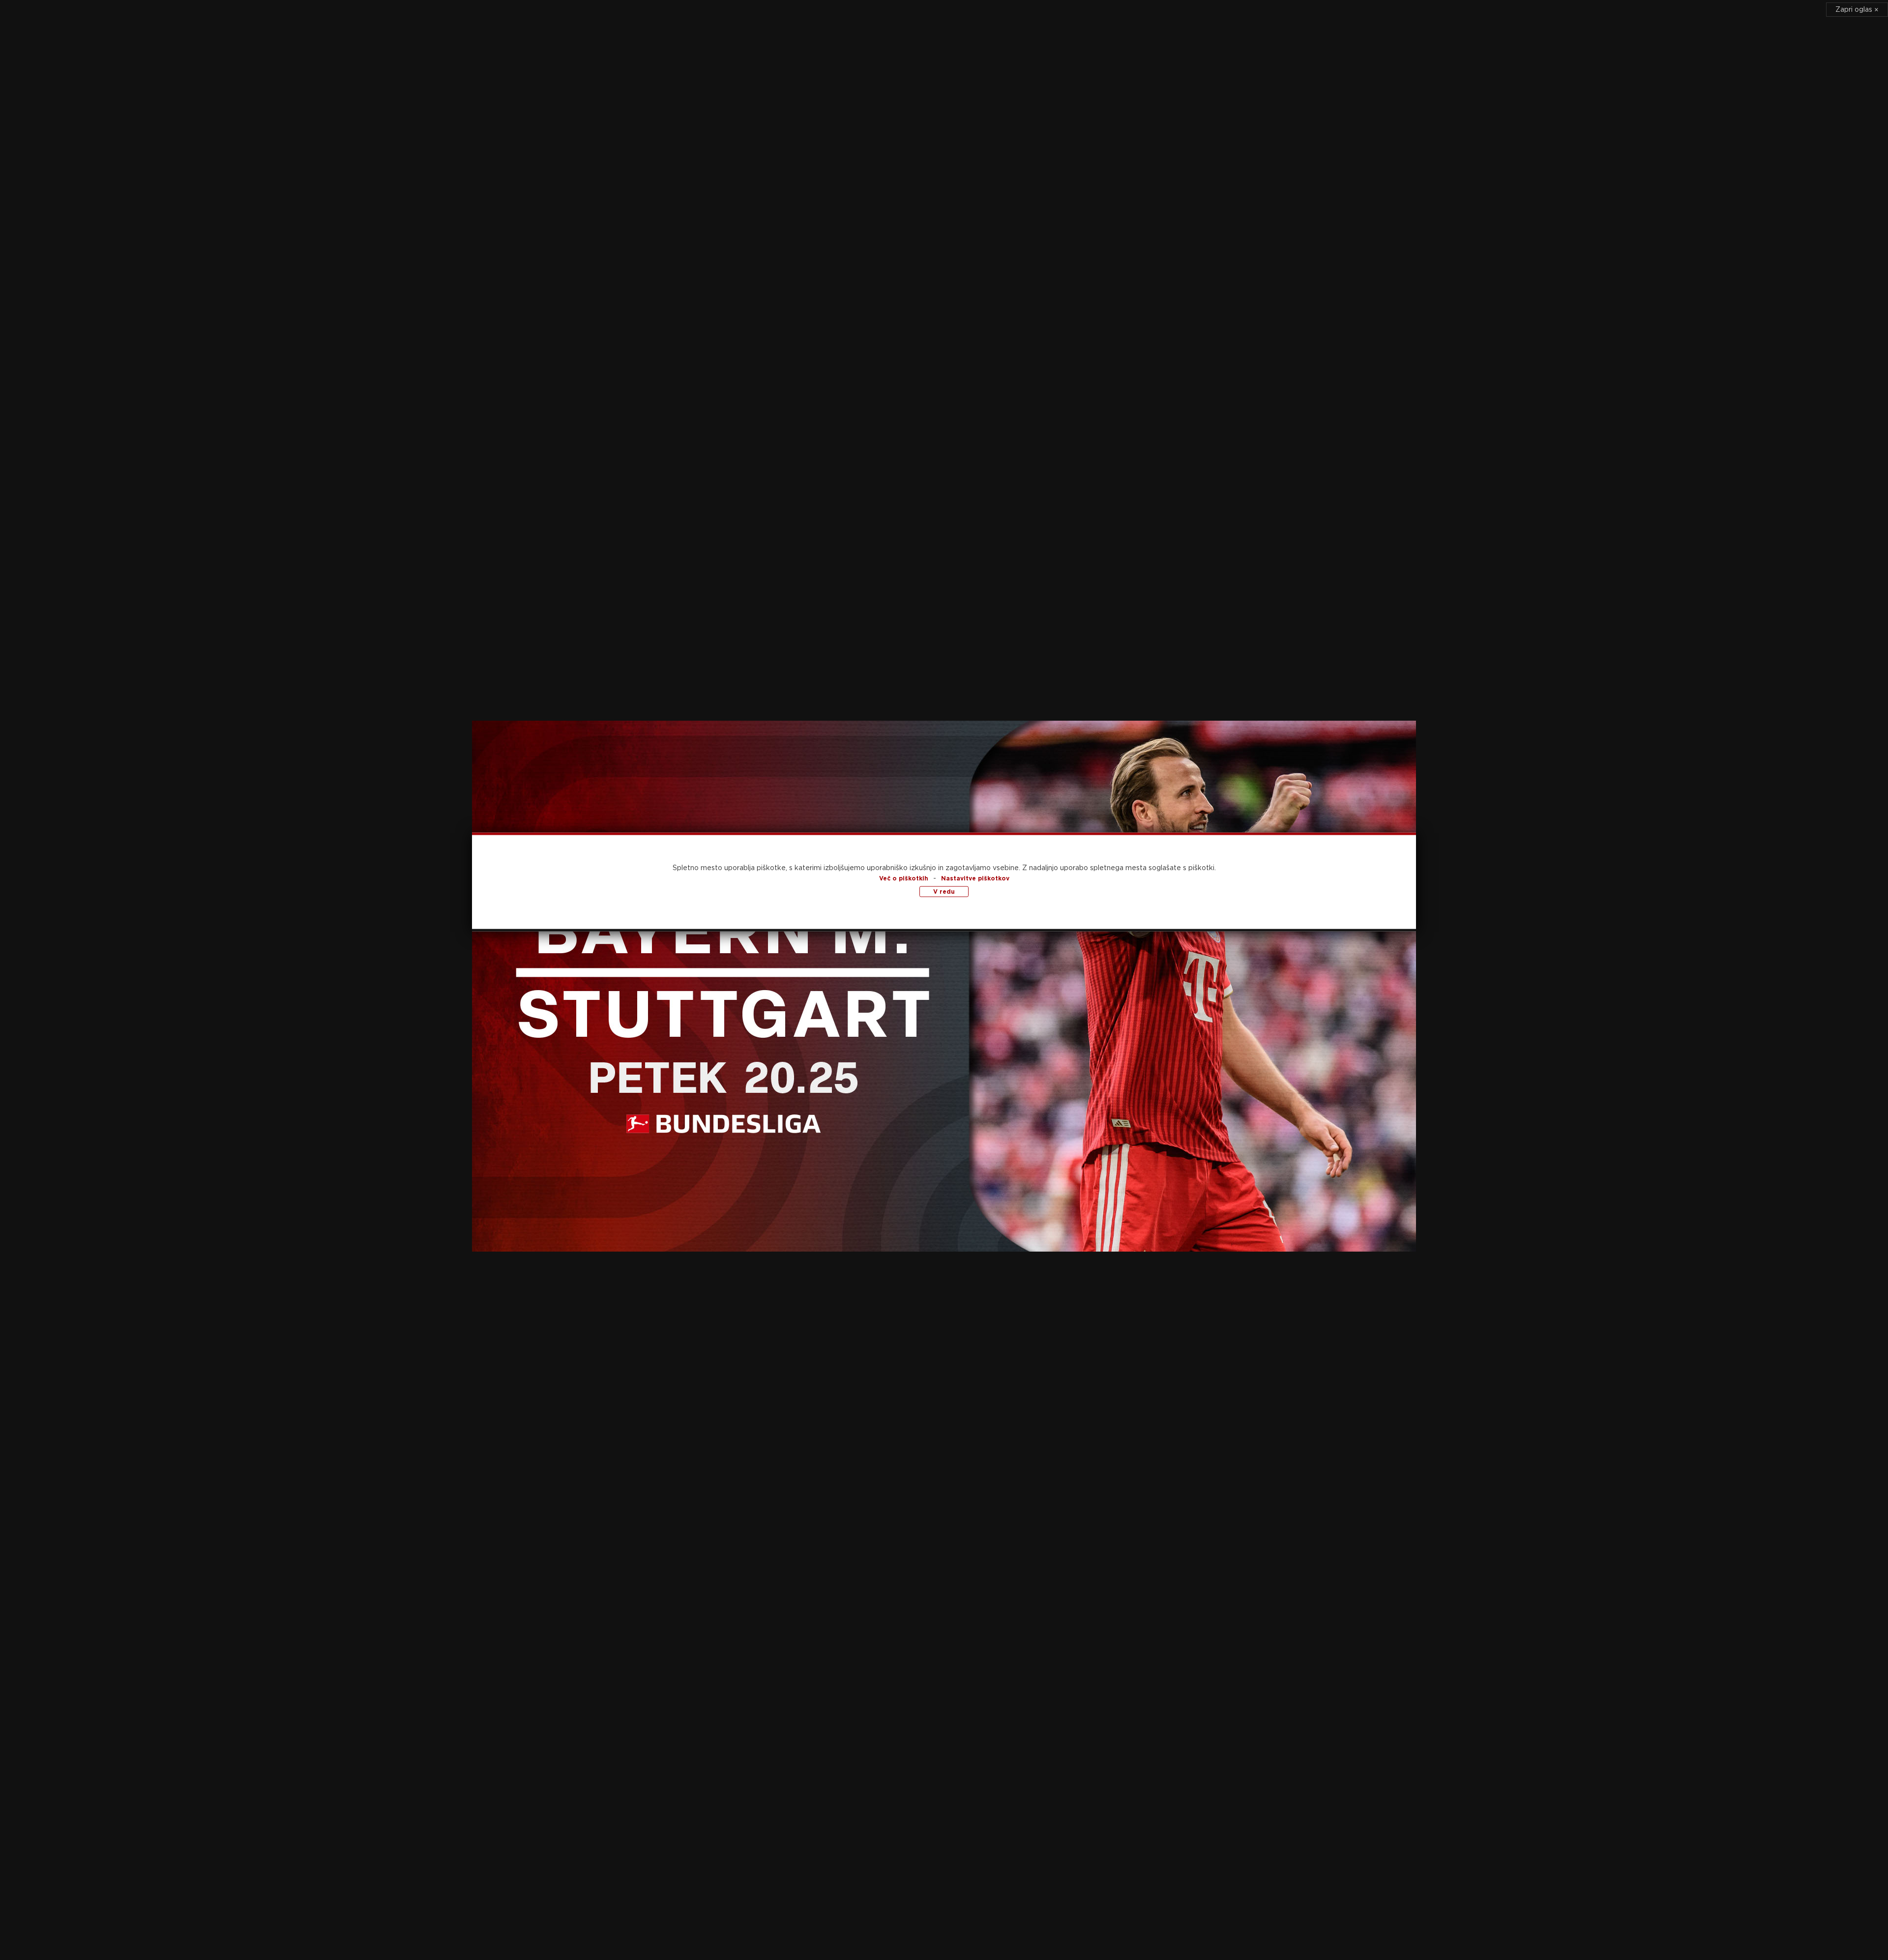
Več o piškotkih (904, 878)
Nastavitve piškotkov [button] (975, 878)
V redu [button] (944, 892)
